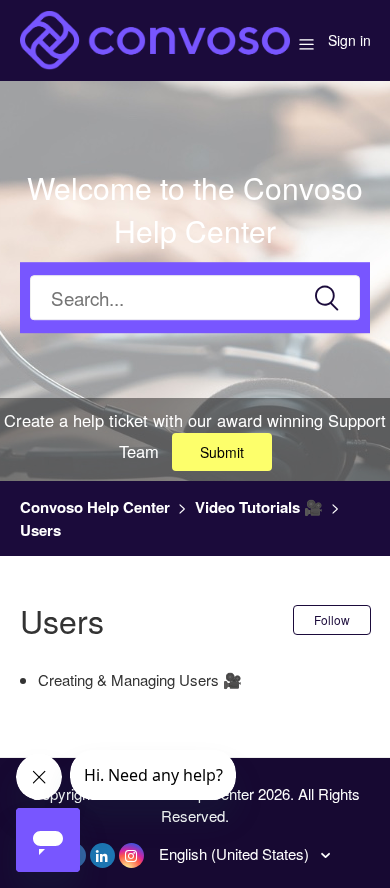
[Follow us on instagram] (131, 855)
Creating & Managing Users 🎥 (140, 679)
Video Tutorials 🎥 (259, 507)
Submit (222, 452)
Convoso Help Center (95, 507)
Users (40, 530)
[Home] (155, 37)
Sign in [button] (349, 40)
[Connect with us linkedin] (102, 855)
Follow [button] (332, 619)
